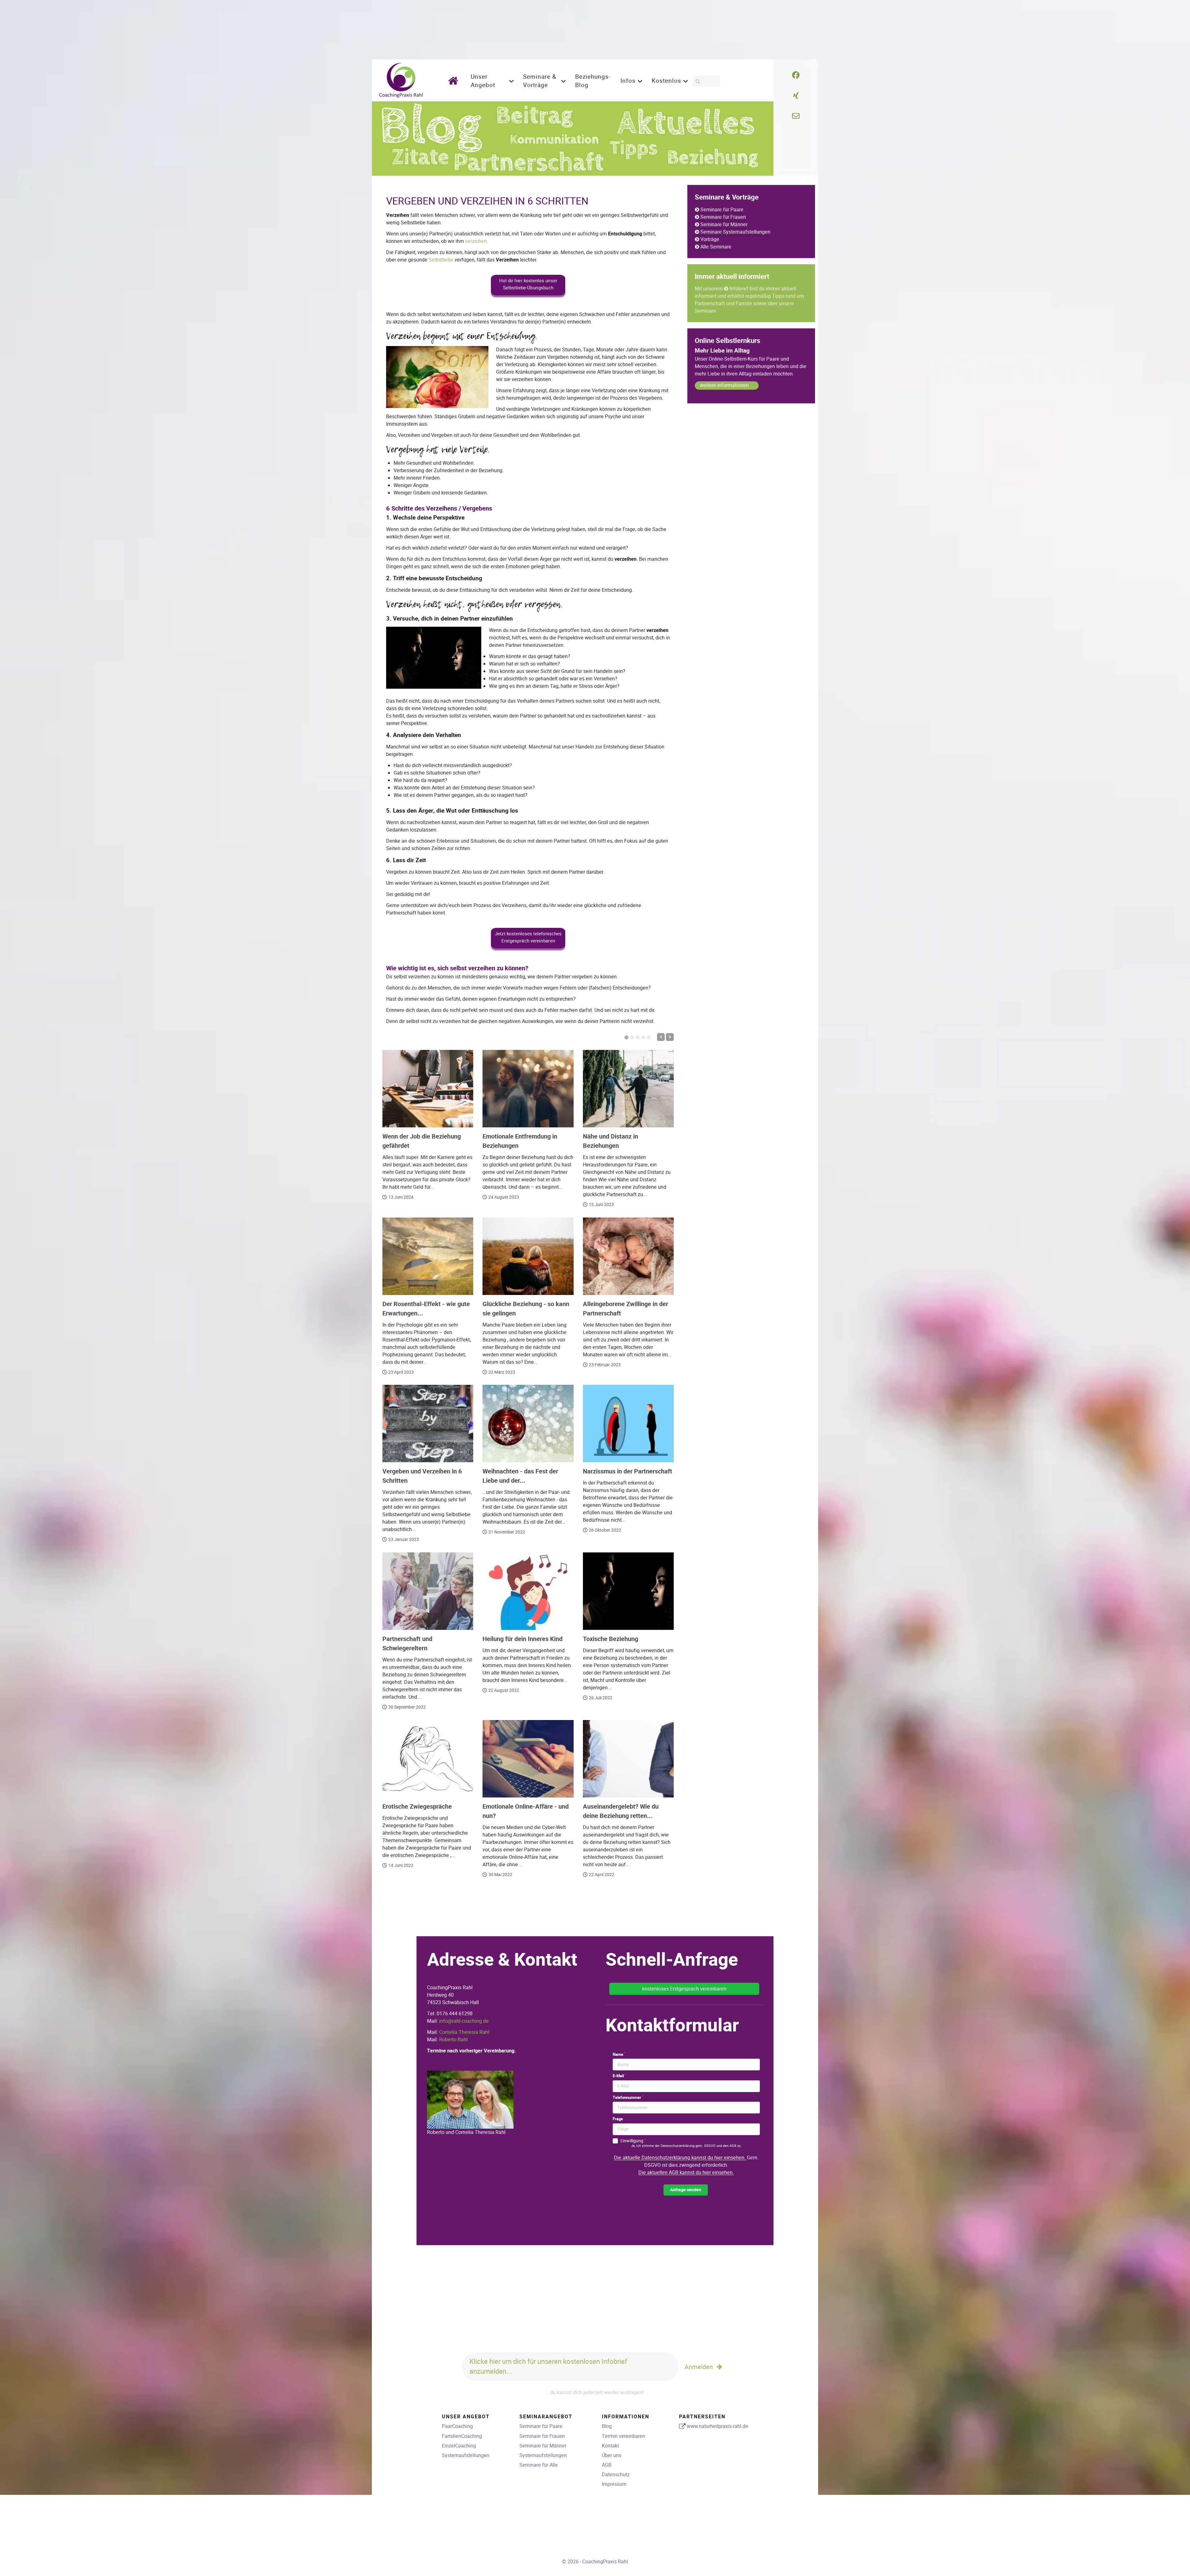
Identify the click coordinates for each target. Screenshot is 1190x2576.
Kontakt (610, 2446)
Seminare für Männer (724, 224)
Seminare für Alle (539, 2465)
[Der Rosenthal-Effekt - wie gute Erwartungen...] (428, 1256)
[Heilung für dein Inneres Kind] (528, 1591)
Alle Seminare (716, 247)
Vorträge (710, 239)
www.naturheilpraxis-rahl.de (717, 2426)
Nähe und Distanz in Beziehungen (610, 1141)
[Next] (670, 1037)
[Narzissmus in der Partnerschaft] (628, 1424)
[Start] (455, 80)
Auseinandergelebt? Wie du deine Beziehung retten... (621, 1811)
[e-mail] (796, 116)
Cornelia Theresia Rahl (464, 2032)
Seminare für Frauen (723, 217)
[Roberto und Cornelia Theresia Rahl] (470, 2099)
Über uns (612, 2455)
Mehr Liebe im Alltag (722, 351)
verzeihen (476, 241)
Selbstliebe (441, 260)
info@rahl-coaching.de (464, 2021)
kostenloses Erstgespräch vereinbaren (684, 1989)
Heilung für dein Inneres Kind (522, 1639)
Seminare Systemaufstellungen (735, 232)
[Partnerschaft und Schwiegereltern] (428, 1591)
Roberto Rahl (453, 2040)
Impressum (614, 2484)
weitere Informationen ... (727, 385)
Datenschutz (616, 2475)
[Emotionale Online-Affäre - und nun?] (528, 1759)
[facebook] (796, 75)
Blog (607, 2426)
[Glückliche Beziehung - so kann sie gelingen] (528, 1256)
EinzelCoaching (459, 2446)
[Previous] (661, 1037)
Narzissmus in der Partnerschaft (628, 1471)
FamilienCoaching (462, 2436)
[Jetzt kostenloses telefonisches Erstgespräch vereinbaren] (528, 949)
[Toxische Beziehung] (628, 1591)
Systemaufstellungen (466, 2455)
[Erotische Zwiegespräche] (428, 1759)
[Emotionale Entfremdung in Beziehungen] (528, 1089)
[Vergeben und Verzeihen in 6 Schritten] (428, 1424)
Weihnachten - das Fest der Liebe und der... (520, 1476)
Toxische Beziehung (610, 1639)
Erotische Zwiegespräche (417, 1807)
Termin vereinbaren (624, 2436)
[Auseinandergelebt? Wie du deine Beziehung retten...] (628, 1759)
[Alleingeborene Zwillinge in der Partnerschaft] (628, 1256)
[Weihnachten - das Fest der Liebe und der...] (528, 1424)
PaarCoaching (457, 2426)
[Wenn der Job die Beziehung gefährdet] (428, 1089)
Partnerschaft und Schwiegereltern (407, 1644)
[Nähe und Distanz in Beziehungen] (628, 1089)
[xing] (796, 96)
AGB (607, 2465)
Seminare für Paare (722, 210)
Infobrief (739, 289)
